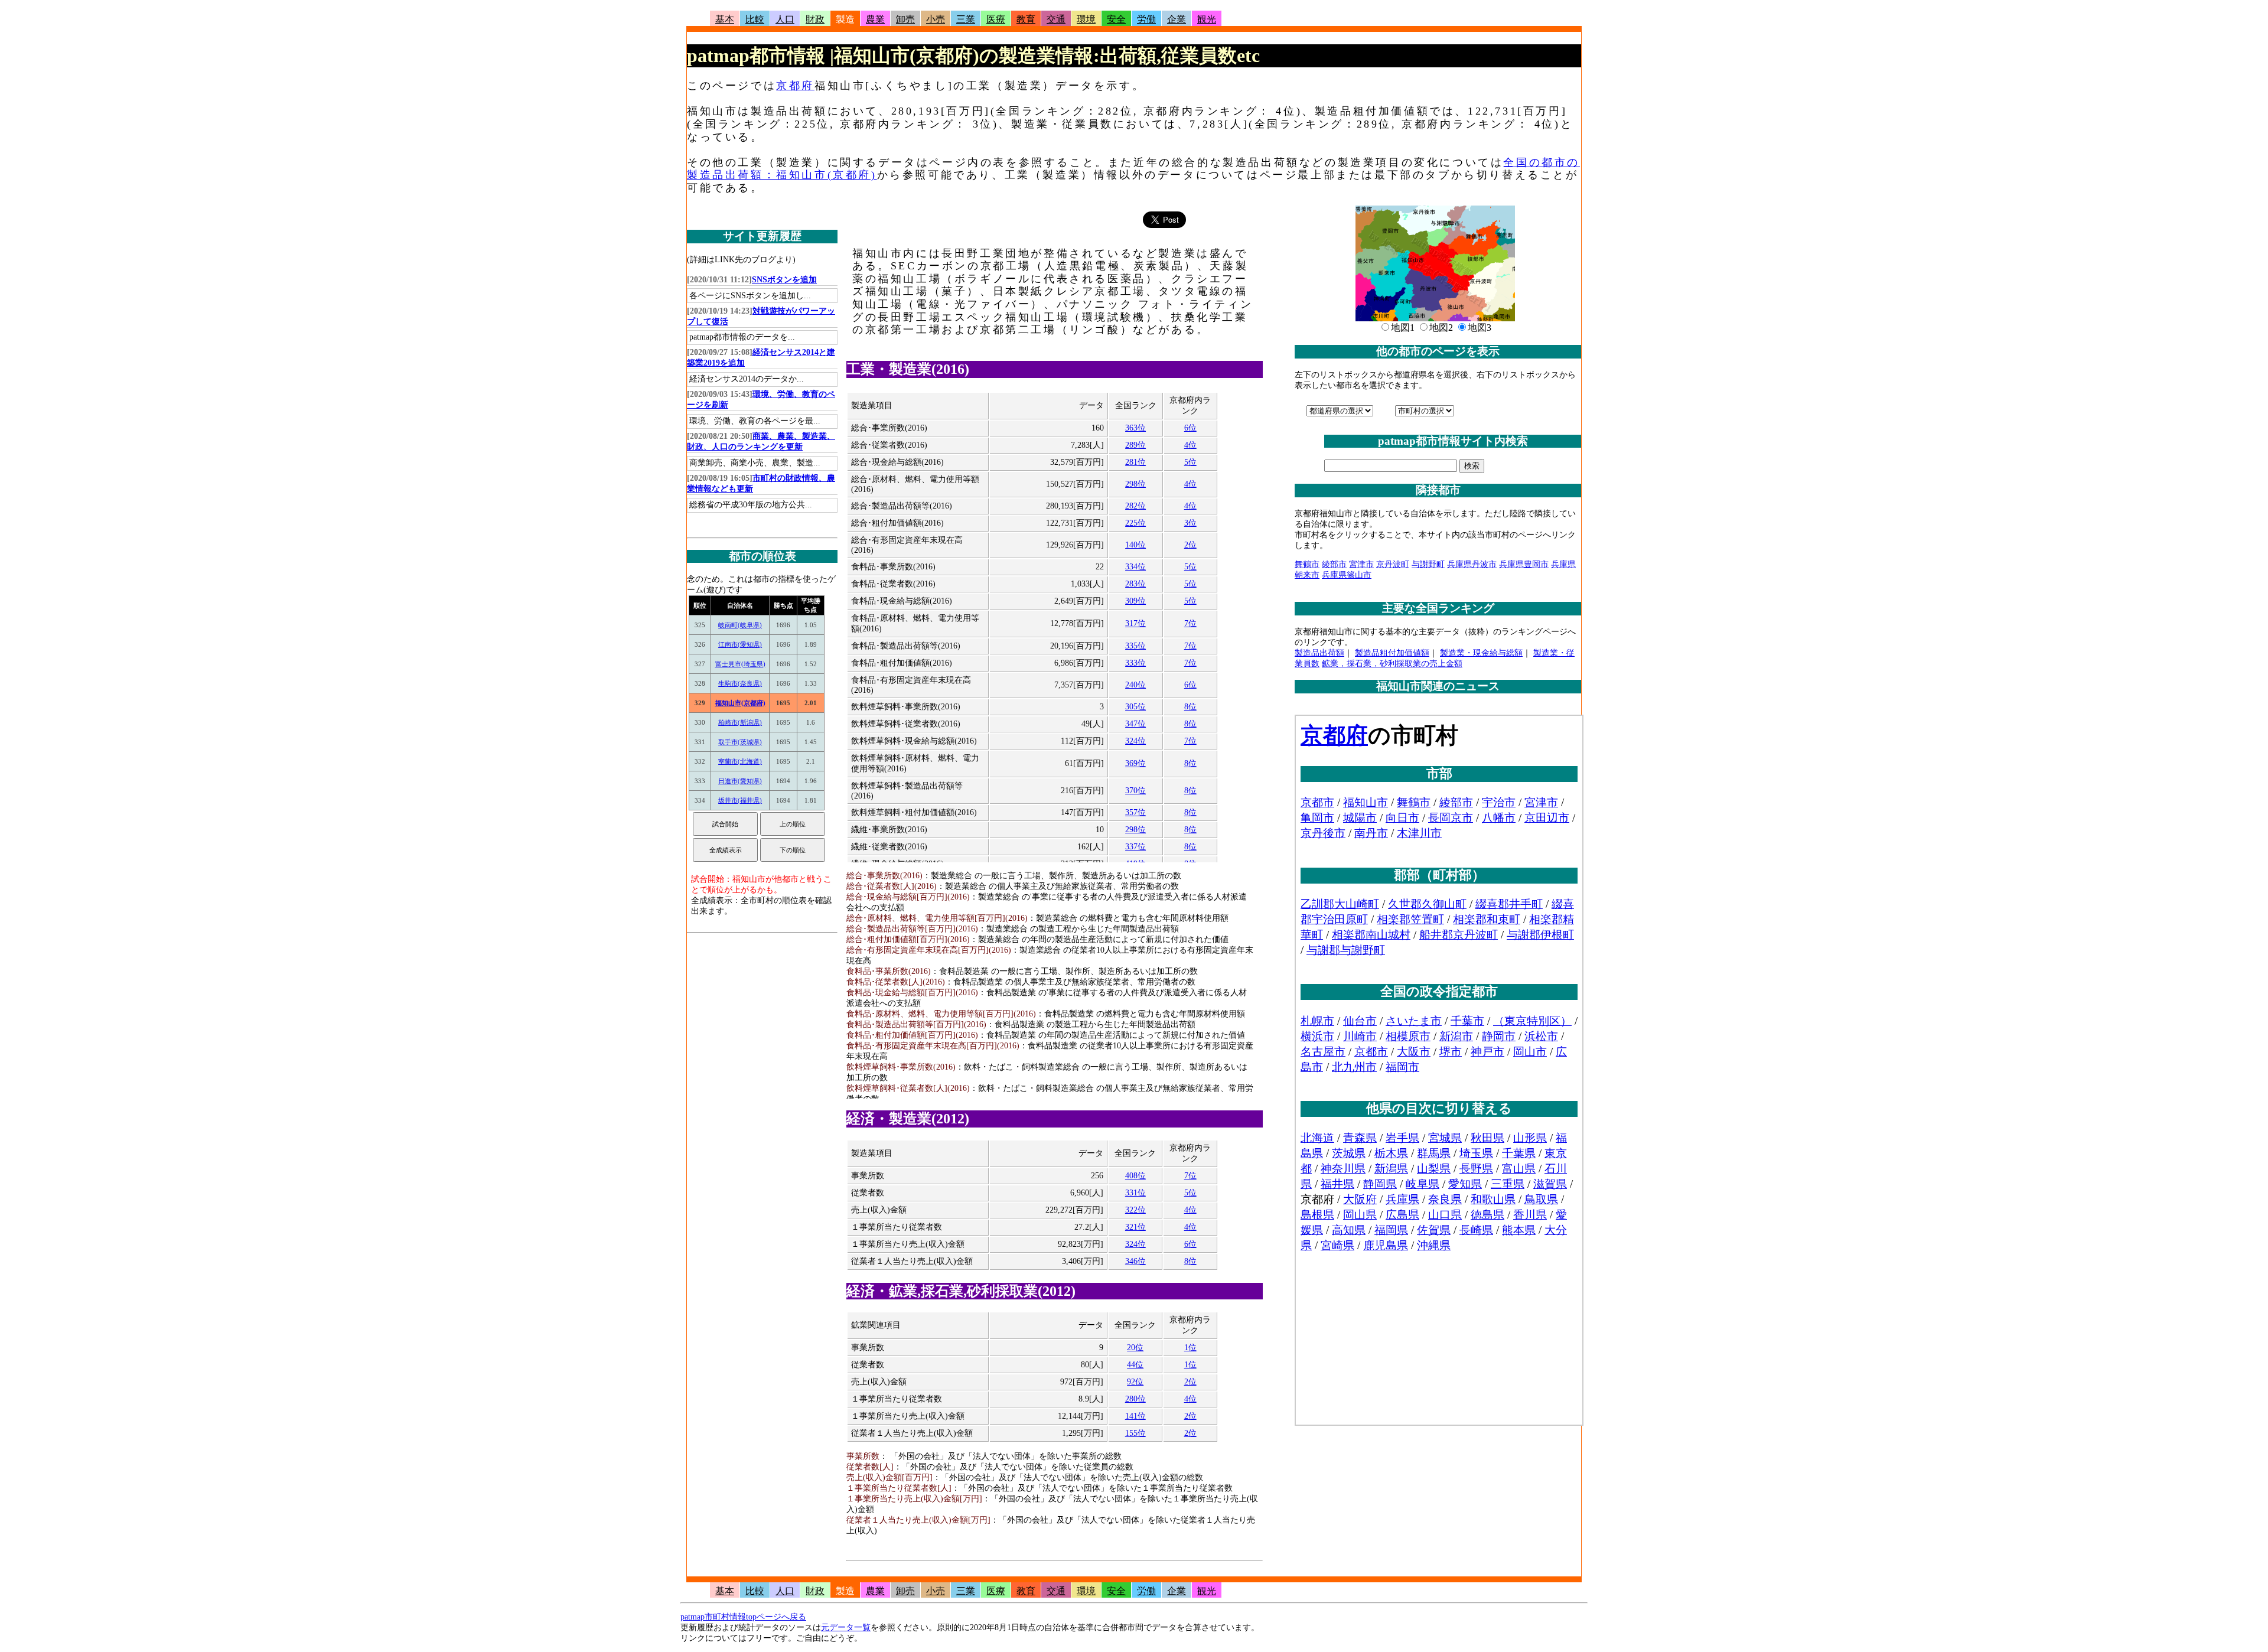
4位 (1190, 445)
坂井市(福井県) (740, 800)
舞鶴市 (1307, 564)
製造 (845, 19)
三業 (966, 19)
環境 (1086, 19)
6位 (1190, 428)
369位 (1135, 763)
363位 (1135, 428)
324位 (1135, 741)
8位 (1190, 707)
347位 (1135, 724)
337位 (1135, 847)
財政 (815, 19)
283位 (1135, 584)
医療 (996, 19)
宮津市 (1361, 564)
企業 (1177, 19)
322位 (1135, 1210)
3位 (1190, 523)
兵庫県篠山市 (1347, 575)
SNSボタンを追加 (784, 280)
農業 (875, 19)
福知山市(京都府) (740, 703)
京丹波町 (1393, 564)
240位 (1135, 685)
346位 (1135, 1261)
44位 (1135, 1365)
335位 (1135, 646)
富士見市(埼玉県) (740, 664)
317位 (1135, 623)
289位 (1135, 445)
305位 (1135, 707)
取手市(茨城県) (740, 742)
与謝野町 (1428, 564)
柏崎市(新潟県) (740, 722)
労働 (1146, 19)
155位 (1135, 1433)
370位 (1135, 791)
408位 (1135, 1176)
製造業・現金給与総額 (1481, 653)
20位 (1135, 1348)
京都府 (795, 86)
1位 (1190, 1348)
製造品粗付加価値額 (1392, 653)
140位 (1135, 545)
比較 (755, 19)
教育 (1026, 19)
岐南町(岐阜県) (740, 625)
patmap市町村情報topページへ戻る (743, 1617)
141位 (1135, 1416)
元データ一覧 (846, 1627)
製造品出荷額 (1319, 653)
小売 (936, 19)
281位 (1135, 462)
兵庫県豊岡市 (1524, 564)
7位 (1190, 623)
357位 (1135, 812)
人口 (785, 19)
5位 (1190, 462)
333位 (1135, 663)
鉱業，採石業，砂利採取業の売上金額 (1392, 664)
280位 (1135, 1399)
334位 (1135, 567)
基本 (725, 19)
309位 (1135, 601)
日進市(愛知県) (740, 781)
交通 (1056, 19)
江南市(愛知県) (740, 644)
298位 (1135, 484)
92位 (1135, 1382)
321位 (1135, 1227)
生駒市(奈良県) (740, 683)
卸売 (905, 19)
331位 (1135, 1193)
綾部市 (1334, 564)
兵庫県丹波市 (1472, 564)
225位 (1135, 523)
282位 (1135, 506)
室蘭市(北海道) (740, 761)
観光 (1207, 19)
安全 (1116, 19)
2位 (1190, 545)
